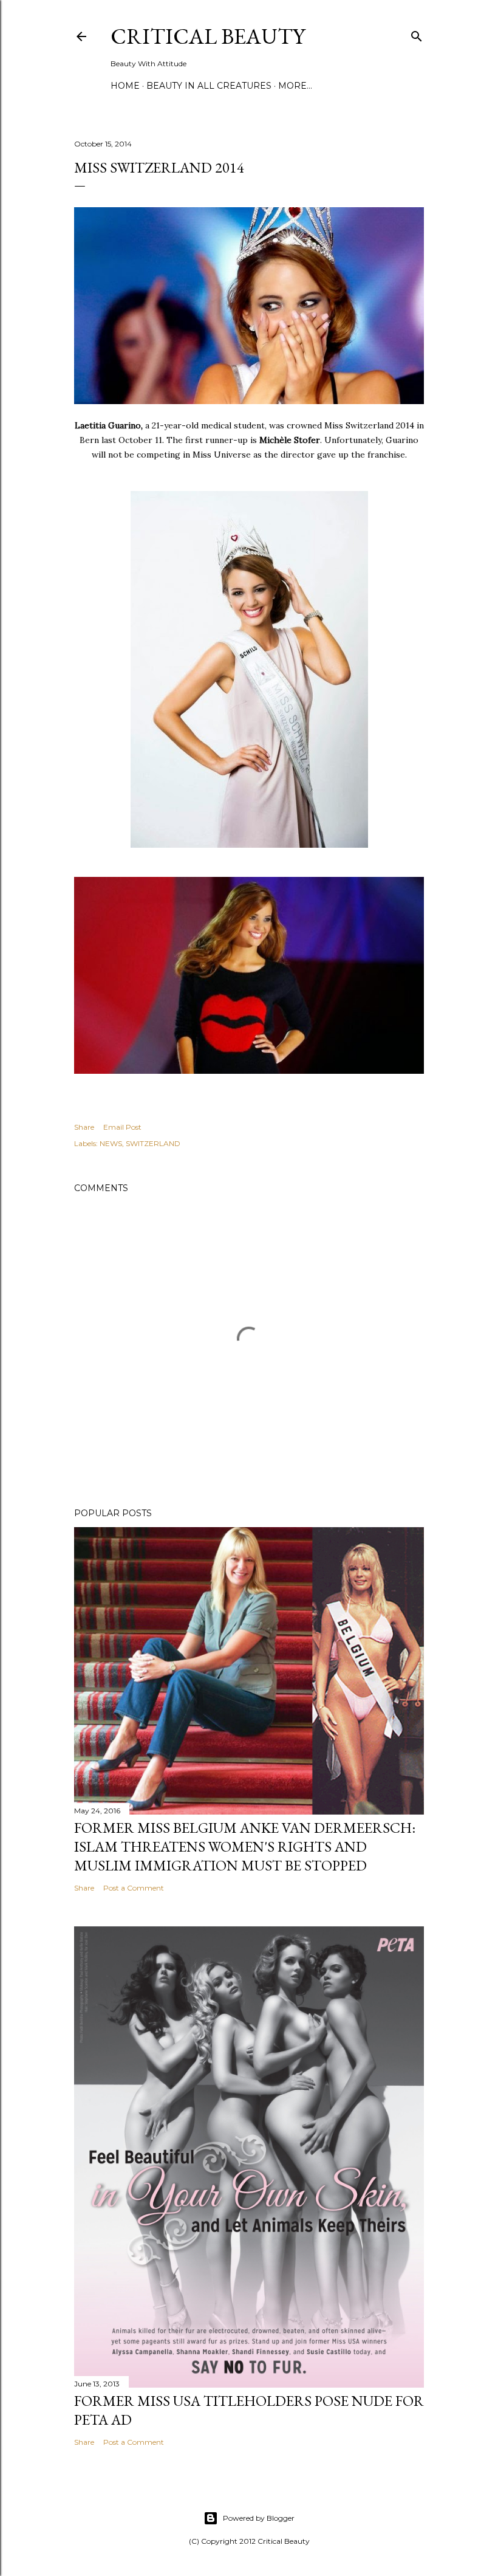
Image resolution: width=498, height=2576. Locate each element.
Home (125, 86)
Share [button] (84, 1127)
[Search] (417, 34)
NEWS (111, 1143)
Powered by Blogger (259, 2518)
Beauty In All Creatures (209, 86)
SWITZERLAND (153, 1143)
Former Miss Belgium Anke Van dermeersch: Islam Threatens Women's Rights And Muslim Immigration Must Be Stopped (245, 1846)
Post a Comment (134, 1888)
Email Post (122, 1127)
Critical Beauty (208, 36)
